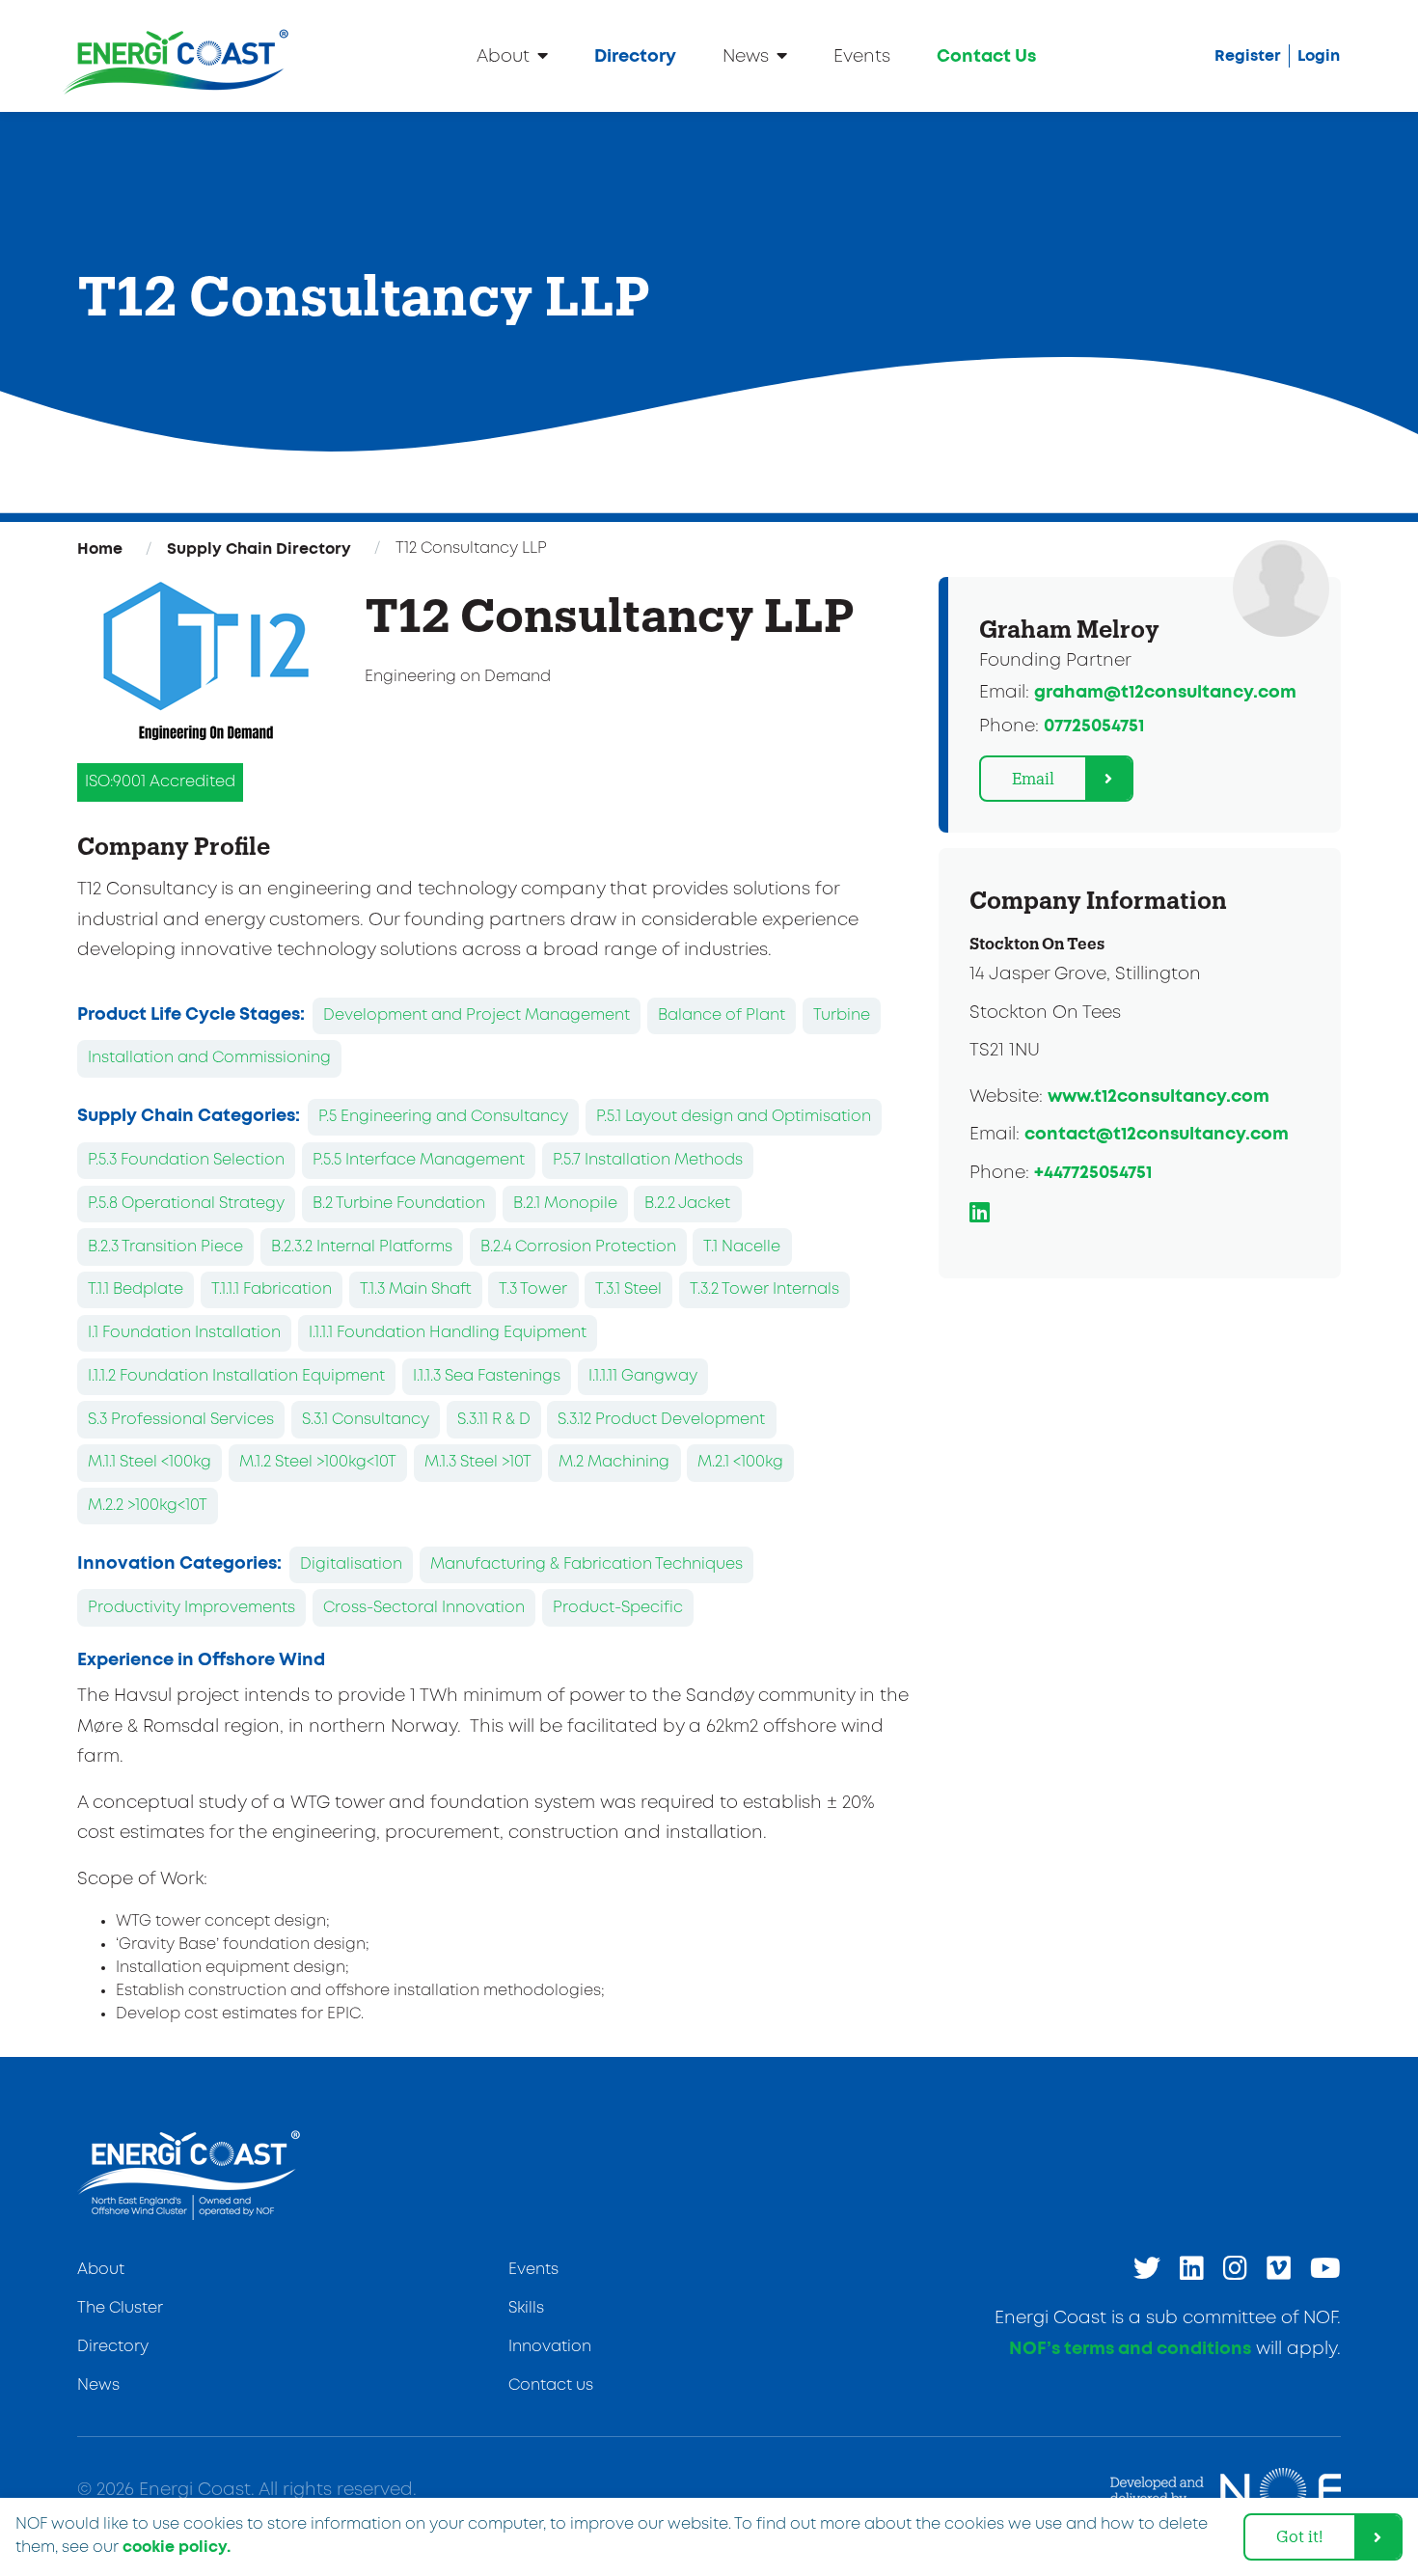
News (746, 57)
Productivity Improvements (191, 1608)
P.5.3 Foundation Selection (186, 1160)
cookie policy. (177, 2547)
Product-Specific (618, 1608)
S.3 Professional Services (181, 1420)
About (503, 57)
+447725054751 (1093, 1173)
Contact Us (986, 57)
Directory (635, 57)
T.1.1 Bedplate (136, 1289)
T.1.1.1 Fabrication (272, 1289)
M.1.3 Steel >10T (478, 1462)
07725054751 (1094, 726)
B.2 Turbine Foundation (399, 1204)
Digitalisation (351, 1564)
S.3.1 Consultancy (366, 1420)
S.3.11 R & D (494, 1420)
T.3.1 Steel (628, 1289)
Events (862, 57)
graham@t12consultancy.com (1165, 693)
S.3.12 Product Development (661, 1420)
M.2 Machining (614, 1462)
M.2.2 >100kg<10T (148, 1506)
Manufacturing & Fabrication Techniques (586, 1564)
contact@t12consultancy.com (1157, 1135)
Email (1033, 778)
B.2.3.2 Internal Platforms (362, 1247)
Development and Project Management (477, 1015)
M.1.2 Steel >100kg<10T (318, 1462)
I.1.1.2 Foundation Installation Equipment (236, 1376)
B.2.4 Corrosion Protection (578, 1247)
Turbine (842, 1015)
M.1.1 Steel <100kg (150, 1462)
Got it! (1300, 2536)
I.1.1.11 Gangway (643, 1376)
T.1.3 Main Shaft (416, 1289)
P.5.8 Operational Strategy (186, 1204)
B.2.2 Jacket (687, 1204)
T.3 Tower (533, 1289)
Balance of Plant (722, 1015)
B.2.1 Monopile (565, 1204)
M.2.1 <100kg (740, 1462)
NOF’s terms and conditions (1130, 2349)
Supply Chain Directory (259, 549)
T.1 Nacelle (742, 1247)
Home (100, 549)
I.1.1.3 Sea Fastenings (487, 1376)
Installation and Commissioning (209, 1058)
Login (1319, 56)
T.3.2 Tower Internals (764, 1289)
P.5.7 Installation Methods (648, 1160)
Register (1248, 56)
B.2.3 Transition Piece (165, 1247)
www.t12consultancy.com (1159, 1097)
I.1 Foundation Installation (184, 1333)
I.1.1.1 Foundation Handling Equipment (448, 1333)
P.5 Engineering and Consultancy (443, 1117)
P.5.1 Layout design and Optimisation (734, 1117)
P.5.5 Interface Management (419, 1160)
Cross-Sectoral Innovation (424, 1608)
